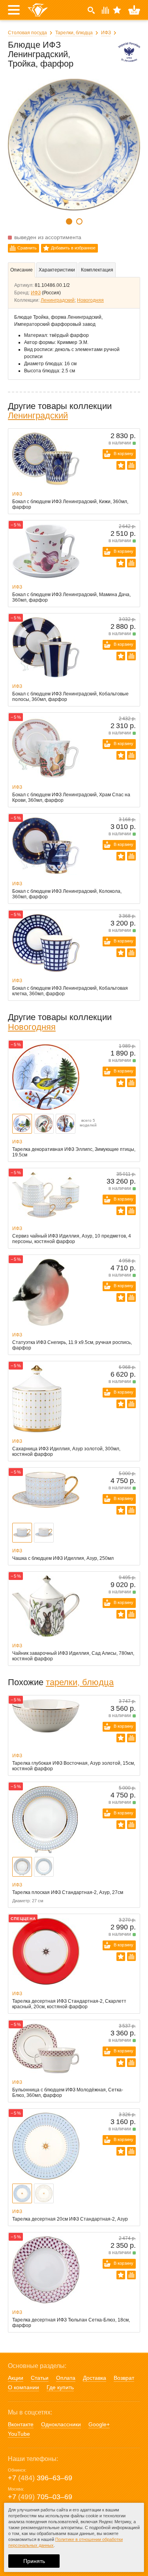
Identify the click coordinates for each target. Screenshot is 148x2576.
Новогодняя (90, 300)
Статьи (40, 2378)
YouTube (19, 2434)
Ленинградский (58, 300)
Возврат (124, 2378)
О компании (23, 2387)
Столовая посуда (27, 33)
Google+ (99, 2424)
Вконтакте (21, 2424)
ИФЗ (106, 33)
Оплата (66, 2378)
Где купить (60, 2387)
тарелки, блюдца (80, 1682)
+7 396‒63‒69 (40, 2478)
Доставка (95, 2378)
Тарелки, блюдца (74, 33)
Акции (16, 2378)
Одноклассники (61, 2424)
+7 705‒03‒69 (40, 2497)
